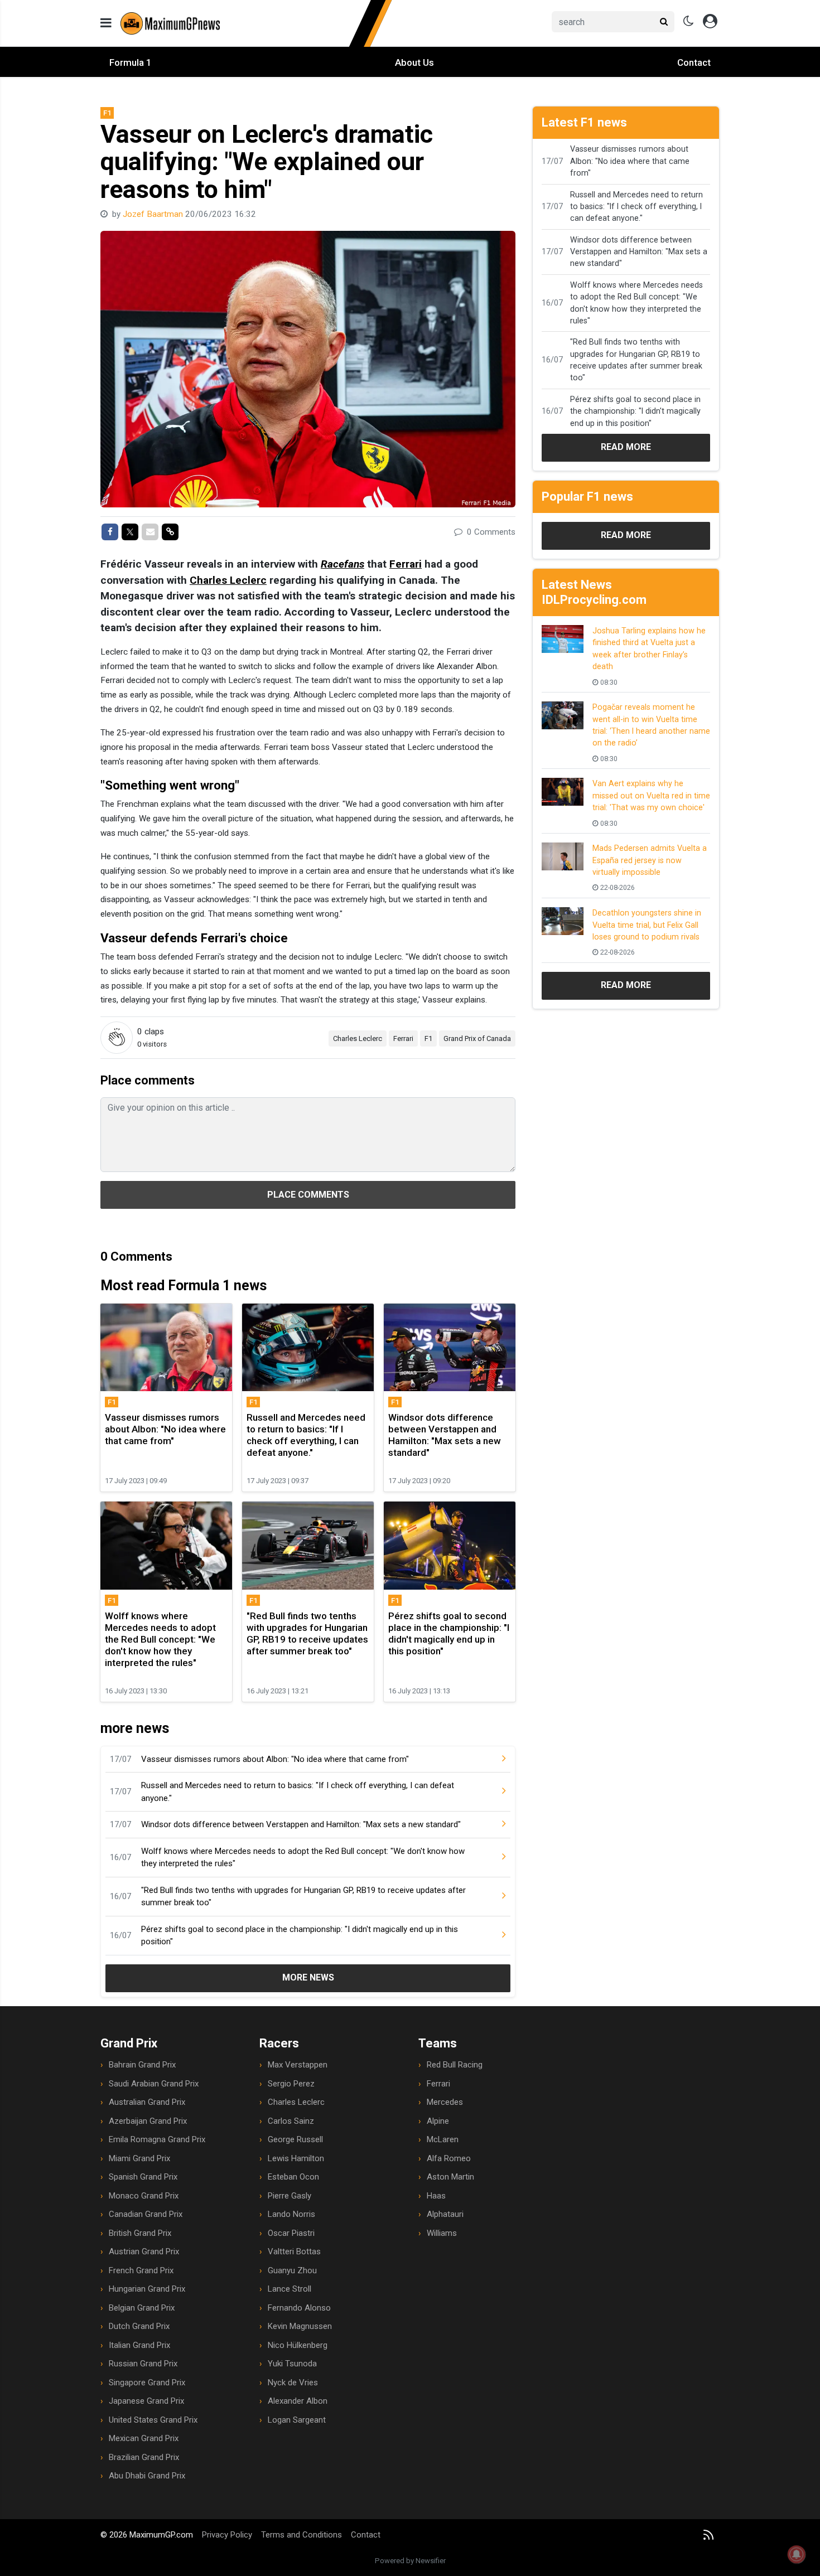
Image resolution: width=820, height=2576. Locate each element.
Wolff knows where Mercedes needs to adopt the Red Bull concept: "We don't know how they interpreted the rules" (303, 1858)
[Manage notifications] (797, 2554)
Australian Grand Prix (147, 2102)
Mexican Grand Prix (144, 2438)
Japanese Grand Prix (146, 2401)
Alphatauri (445, 2214)
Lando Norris (291, 2214)
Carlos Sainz (291, 2121)
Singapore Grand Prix (147, 2383)
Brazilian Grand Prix (144, 2457)
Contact (694, 62)
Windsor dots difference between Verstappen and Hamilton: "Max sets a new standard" (301, 1824)
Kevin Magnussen (300, 2326)
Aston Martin (450, 2177)
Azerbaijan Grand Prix (148, 2121)
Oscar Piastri (291, 2233)
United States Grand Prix (153, 2420)
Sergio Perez (291, 2084)
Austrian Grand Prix (144, 2251)
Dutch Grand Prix (139, 2326)
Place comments (308, 1195)
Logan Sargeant (297, 2420)
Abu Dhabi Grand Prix (147, 2476)
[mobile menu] (106, 23)
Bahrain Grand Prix (142, 2065)
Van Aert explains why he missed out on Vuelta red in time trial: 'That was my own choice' (651, 795)
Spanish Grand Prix (143, 2177)
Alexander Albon (298, 2401)
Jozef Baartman (154, 214)
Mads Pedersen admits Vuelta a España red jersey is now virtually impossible (650, 860)
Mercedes (445, 2102)
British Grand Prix (140, 2233)
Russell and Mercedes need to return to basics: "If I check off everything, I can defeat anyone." (298, 1792)
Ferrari (406, 564)
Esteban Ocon (293, 2177)
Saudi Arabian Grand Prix (154, 2084)
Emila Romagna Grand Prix (157, 2139)
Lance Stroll (290, 2289)
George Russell (295, 2139)
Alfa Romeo (449, 2158)
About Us (414, 62)
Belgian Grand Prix (142, 2308)
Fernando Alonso (299, 2308)
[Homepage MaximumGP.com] (257, 23)
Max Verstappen (298, 2065)
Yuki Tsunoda (292, 2364)
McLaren (443, 2139)
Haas (436, 2196)
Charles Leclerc (228, 580)
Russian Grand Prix (143, 2364)
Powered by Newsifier (410, 2561)
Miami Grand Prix (139, 2158)
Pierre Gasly (290, 2196)
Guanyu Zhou (292, 2270)
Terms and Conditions (302, 2535)
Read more (626, 447)
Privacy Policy (227, 2535)
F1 (428, 1038)
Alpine (438, 2121)
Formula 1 (131, 62)
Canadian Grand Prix (146, 2214)
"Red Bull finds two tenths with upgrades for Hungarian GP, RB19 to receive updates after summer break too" (303, 1897)
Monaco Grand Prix (144, 2196)
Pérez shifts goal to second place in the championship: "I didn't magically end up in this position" (300, 1936)
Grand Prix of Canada (477, 1038)
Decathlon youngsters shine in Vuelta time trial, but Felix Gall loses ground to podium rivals (647, 925)
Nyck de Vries (293, 2383)
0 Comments (490, 532)
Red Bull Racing (455, 2065)
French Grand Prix (141, 2270)
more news (308, 1977)
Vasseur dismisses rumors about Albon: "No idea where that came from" (275, 1759)
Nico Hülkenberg (298, 2345)
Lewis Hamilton (296, 2158)
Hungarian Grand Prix (147, 2289)
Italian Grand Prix (139, 2345)
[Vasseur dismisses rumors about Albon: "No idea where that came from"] (495, 1759)
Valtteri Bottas (294, 2251)
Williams (442, 2233)
